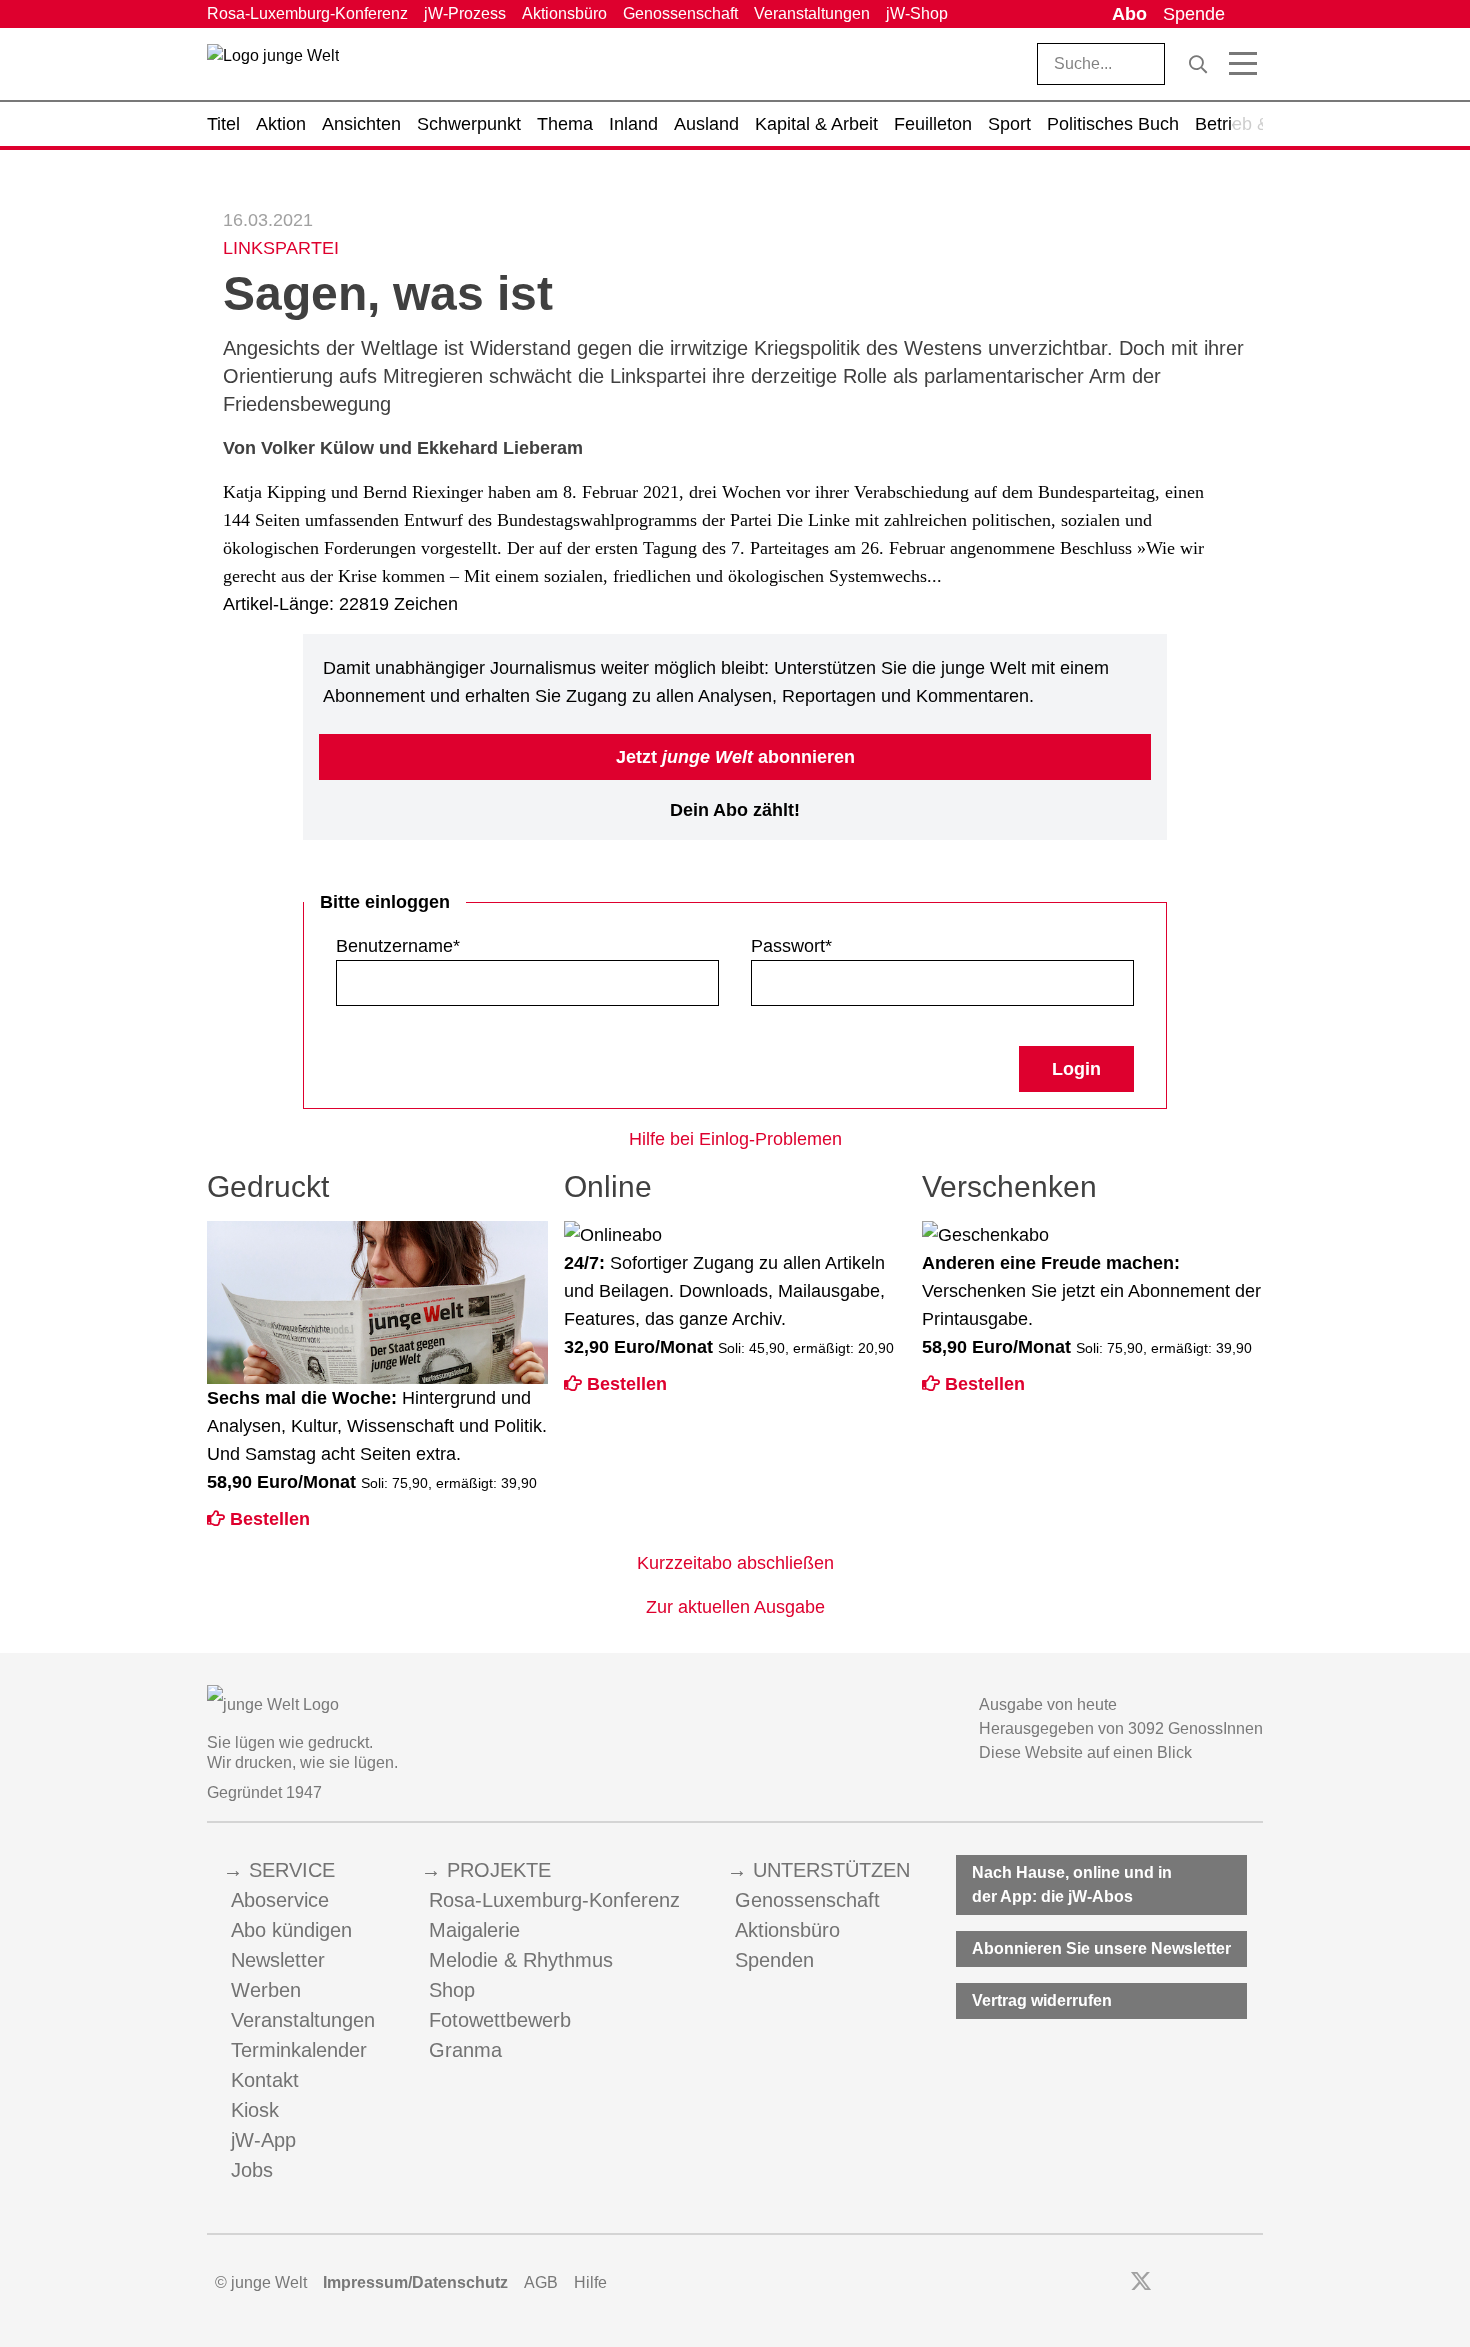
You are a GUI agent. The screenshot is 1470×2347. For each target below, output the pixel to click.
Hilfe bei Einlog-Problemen (735, 1139)
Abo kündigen (291, 1930)
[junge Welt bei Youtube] (1199, 2283)
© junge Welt (261, 2282)
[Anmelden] (1248, 14)
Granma (465, 2050)
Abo (1129, 14)
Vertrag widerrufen (1042, 2000)
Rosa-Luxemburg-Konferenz (307, 13)
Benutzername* (398, 946)
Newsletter (278, 1960)
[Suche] (1198, 64)
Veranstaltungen (812, 13)
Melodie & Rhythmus (521, 1960)
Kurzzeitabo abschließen (735, 1563)
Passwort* (791, 946)
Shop (452, 1990)
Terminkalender (299, 2050)
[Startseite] (273, 68)
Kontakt (265, 2080)
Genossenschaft (680, 13)
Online (608, 1186)
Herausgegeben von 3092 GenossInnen (1121, 1728)
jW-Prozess (465, 13)
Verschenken (1009, 1186)
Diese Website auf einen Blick (1085, 1752)
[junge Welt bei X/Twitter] (1141, 2283)
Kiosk (255, 2110)
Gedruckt (268, 1186)
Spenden (774, 1960)
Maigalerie (474, 1930)
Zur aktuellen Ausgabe (735, 1607)
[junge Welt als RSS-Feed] (1253, 2283)
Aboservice (280, 1900)
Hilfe (590, 2282)
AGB (541, 2282)
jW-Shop (917, 13)
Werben (266, 1990)
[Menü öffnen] (1243, 64)
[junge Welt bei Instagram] (1172, 2283)
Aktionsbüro (564, 13)
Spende (1194, 14)
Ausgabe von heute (1048, 1704)
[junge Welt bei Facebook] (1109, 2283)
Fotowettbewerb (500, 2020)
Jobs (252, 2170)
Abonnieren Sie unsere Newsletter (1101, 1948)
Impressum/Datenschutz (415, 2282)
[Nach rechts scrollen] (1248, 124)
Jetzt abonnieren (735, 757)
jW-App (263, 2140)
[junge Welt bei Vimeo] (1226, 2283)
